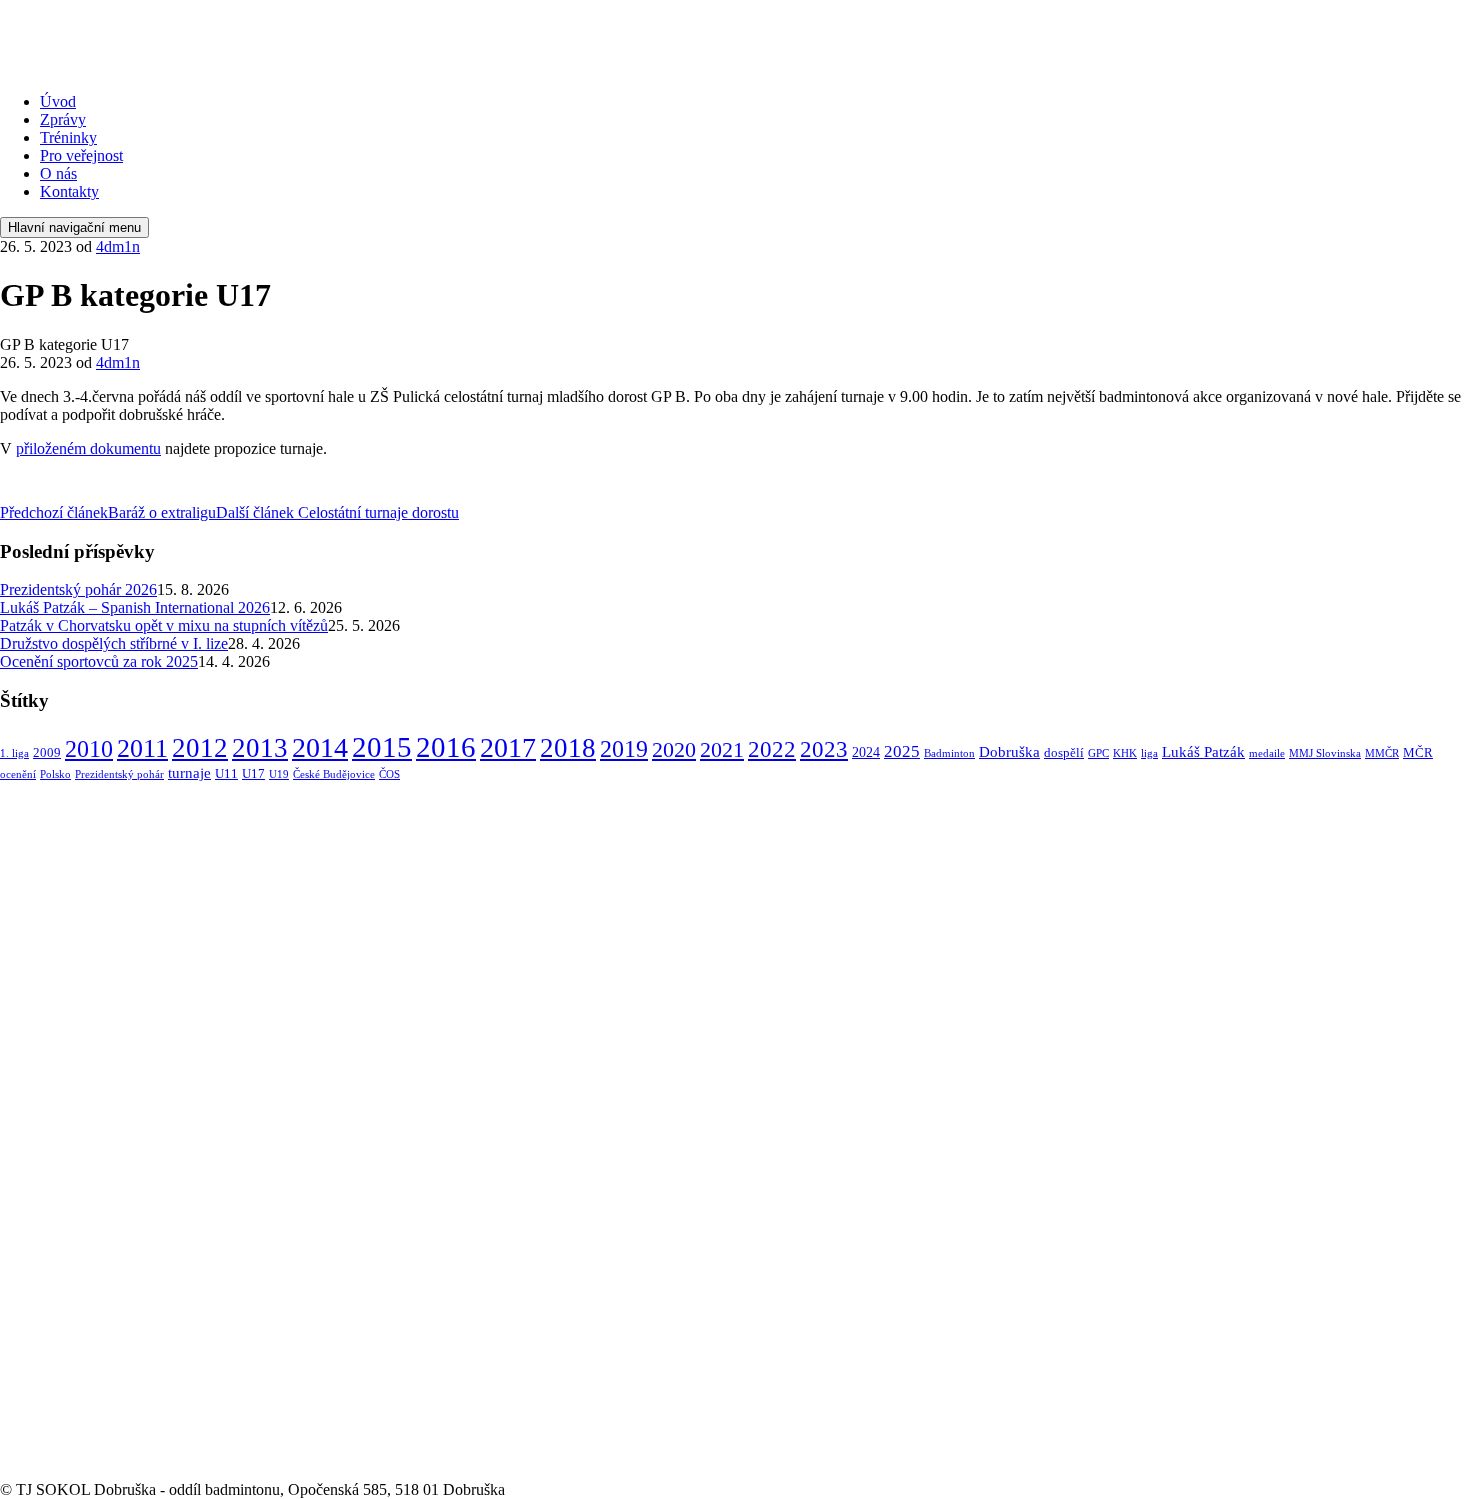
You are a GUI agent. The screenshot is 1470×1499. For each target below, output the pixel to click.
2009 (47, 753)
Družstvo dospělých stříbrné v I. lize (114, 643)
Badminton (949, 753)
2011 (142, 748)
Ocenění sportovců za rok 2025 (99, 661)
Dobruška (1009, 751)
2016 (446, 747)
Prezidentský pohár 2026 (78, 589)
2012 (200, 748)
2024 (866, 752)
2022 (772, 749)
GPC (1098, 753)
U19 (279, 774)
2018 (568, 748)
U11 (226, 774)
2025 (902, 751)
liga (1149, 753)
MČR (1418, 753)
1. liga (14, 753)
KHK (1125, 753)
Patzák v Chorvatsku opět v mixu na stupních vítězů (164, 625)
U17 (253, 774)
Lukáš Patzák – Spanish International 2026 (135, 607)
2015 (382, 747)
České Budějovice (334, 774)
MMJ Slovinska (1325, 753)
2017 (508, 747)
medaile (1267, 753)
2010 (89, 749)
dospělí (1064, 753)
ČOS (389, 774)
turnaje (189, 772)
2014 (320, 747)
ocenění (18, 774)
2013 (260, 748)
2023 (824, 749)
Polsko (55, 774)
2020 (674, 749)
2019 (624, 748)
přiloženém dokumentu (88, 448)
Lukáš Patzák (1203, 751)
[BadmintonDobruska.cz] (148, 67)
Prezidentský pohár (119, 774)
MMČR (1382, 753)
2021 (722, 749)
